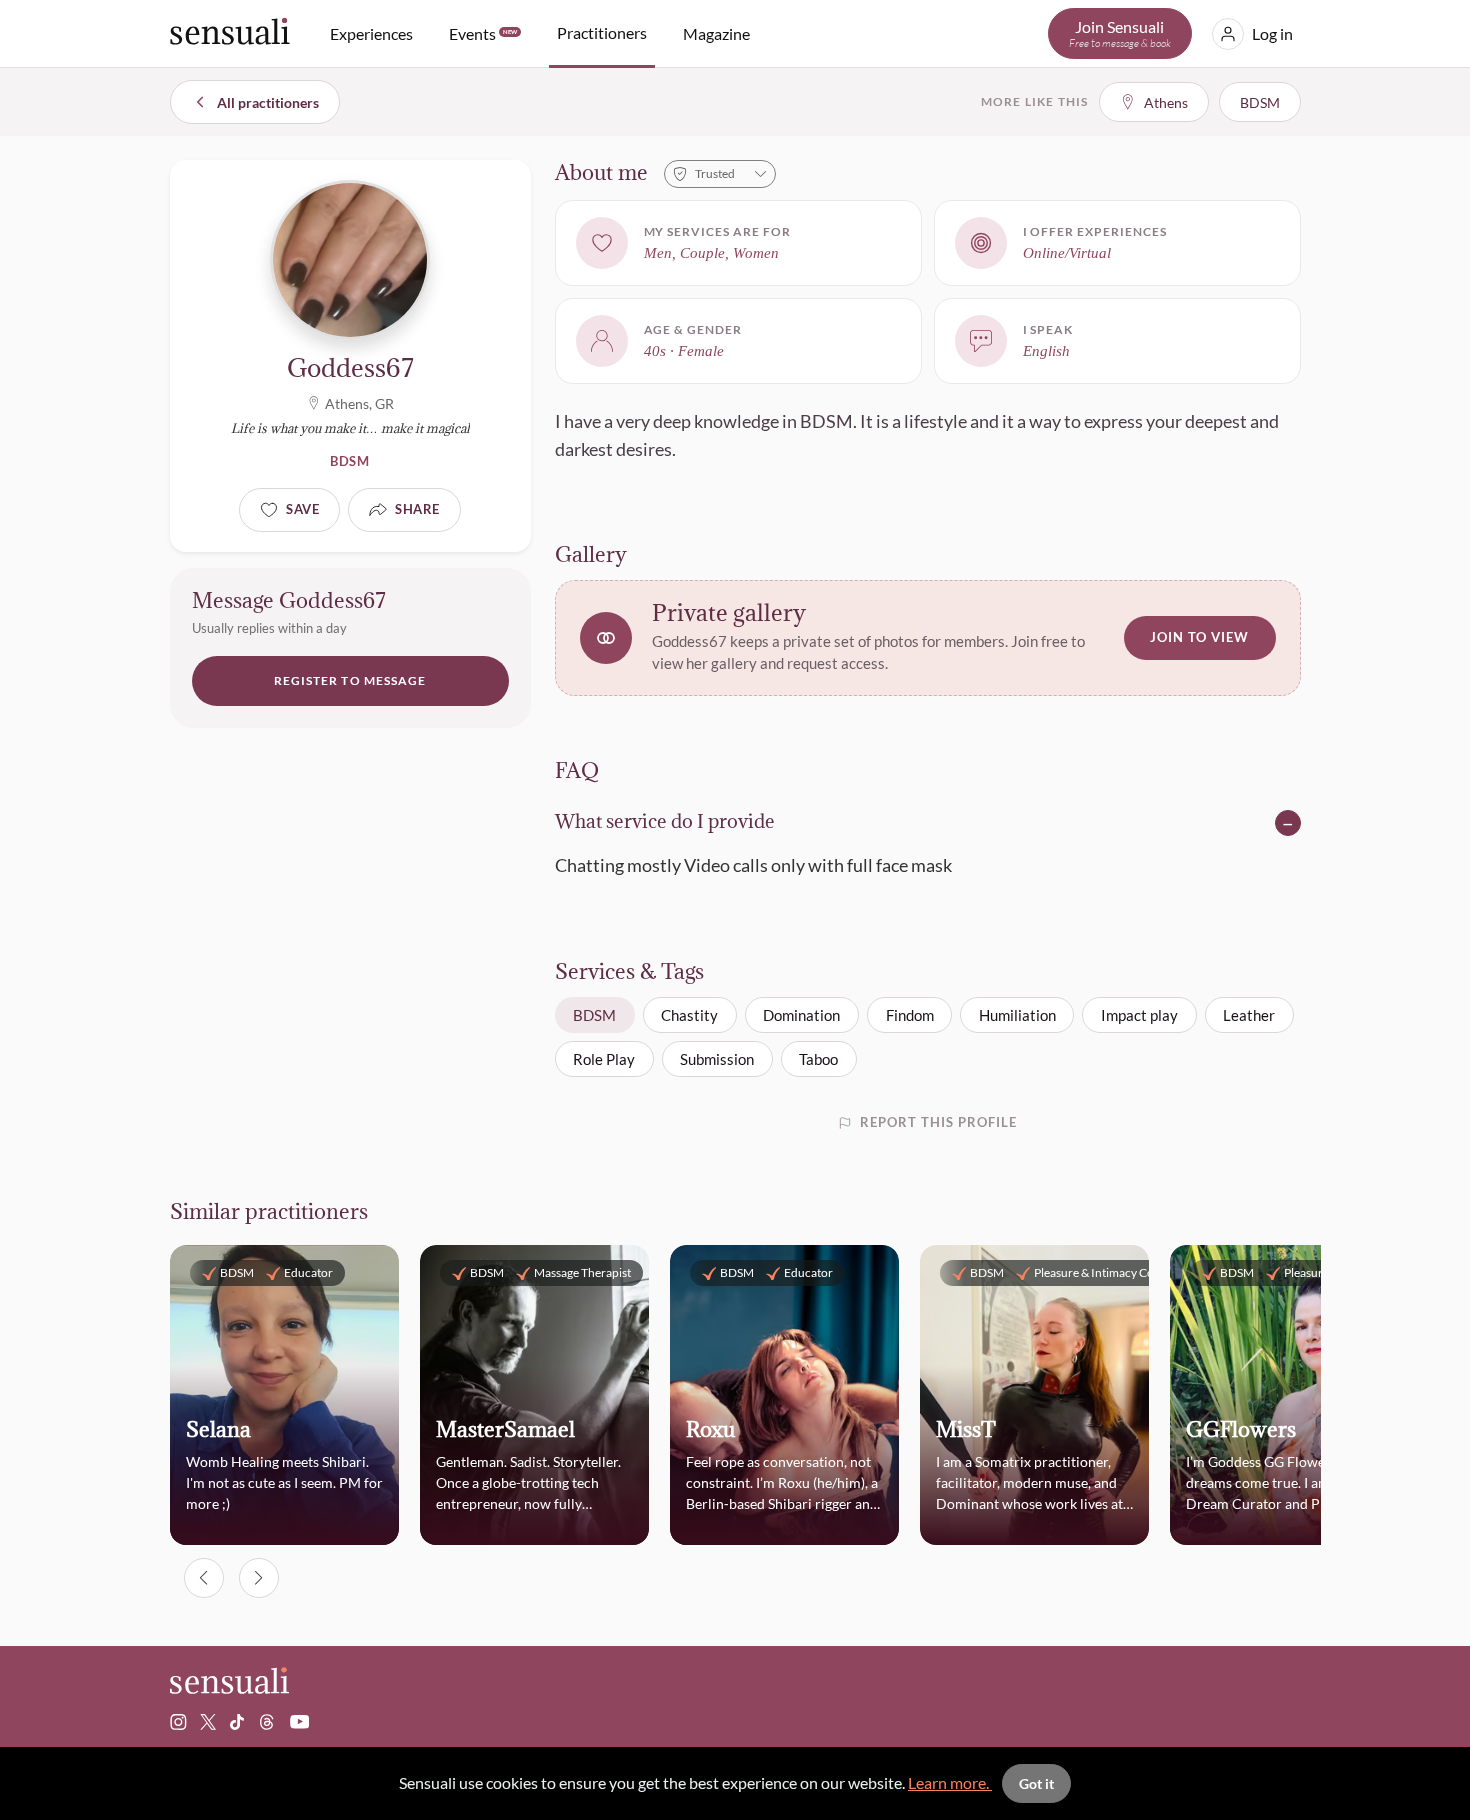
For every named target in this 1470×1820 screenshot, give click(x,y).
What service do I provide (665, 822)
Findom (910, 1015)
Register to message (350, 680)
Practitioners (602, 32)
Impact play (1139, 1015)
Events (483, 33)
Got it (1036, 1783)
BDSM (594, 1015)
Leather (1249, 1015)
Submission (717, 1059)
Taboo (818, 1059)
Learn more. (950, 1782)
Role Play (604, 1059)
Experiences (371, 33)
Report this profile (939, 1122)
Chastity (689, 1015)
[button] (928, 637)
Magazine (716, 33)
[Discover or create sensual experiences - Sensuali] (230, 33)
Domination (801, 1015)
